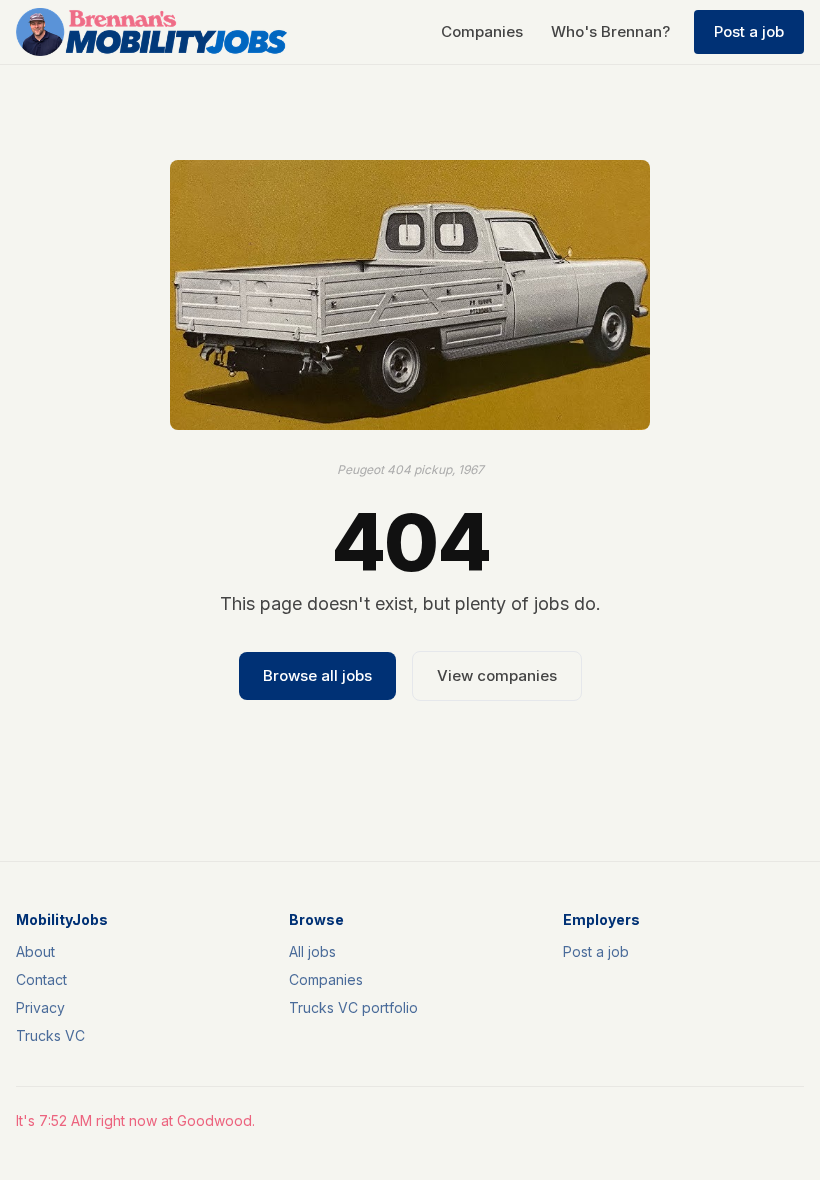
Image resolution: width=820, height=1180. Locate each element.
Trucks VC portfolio (353, 1007)
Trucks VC (50, 1035)
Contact (41, 979)
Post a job (749, 31)
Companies (482, 31)
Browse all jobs (317, 675)
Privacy (40, 1007)
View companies (497, 675)
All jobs (312, 951)
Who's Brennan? (610, 31)
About (35, 951)
